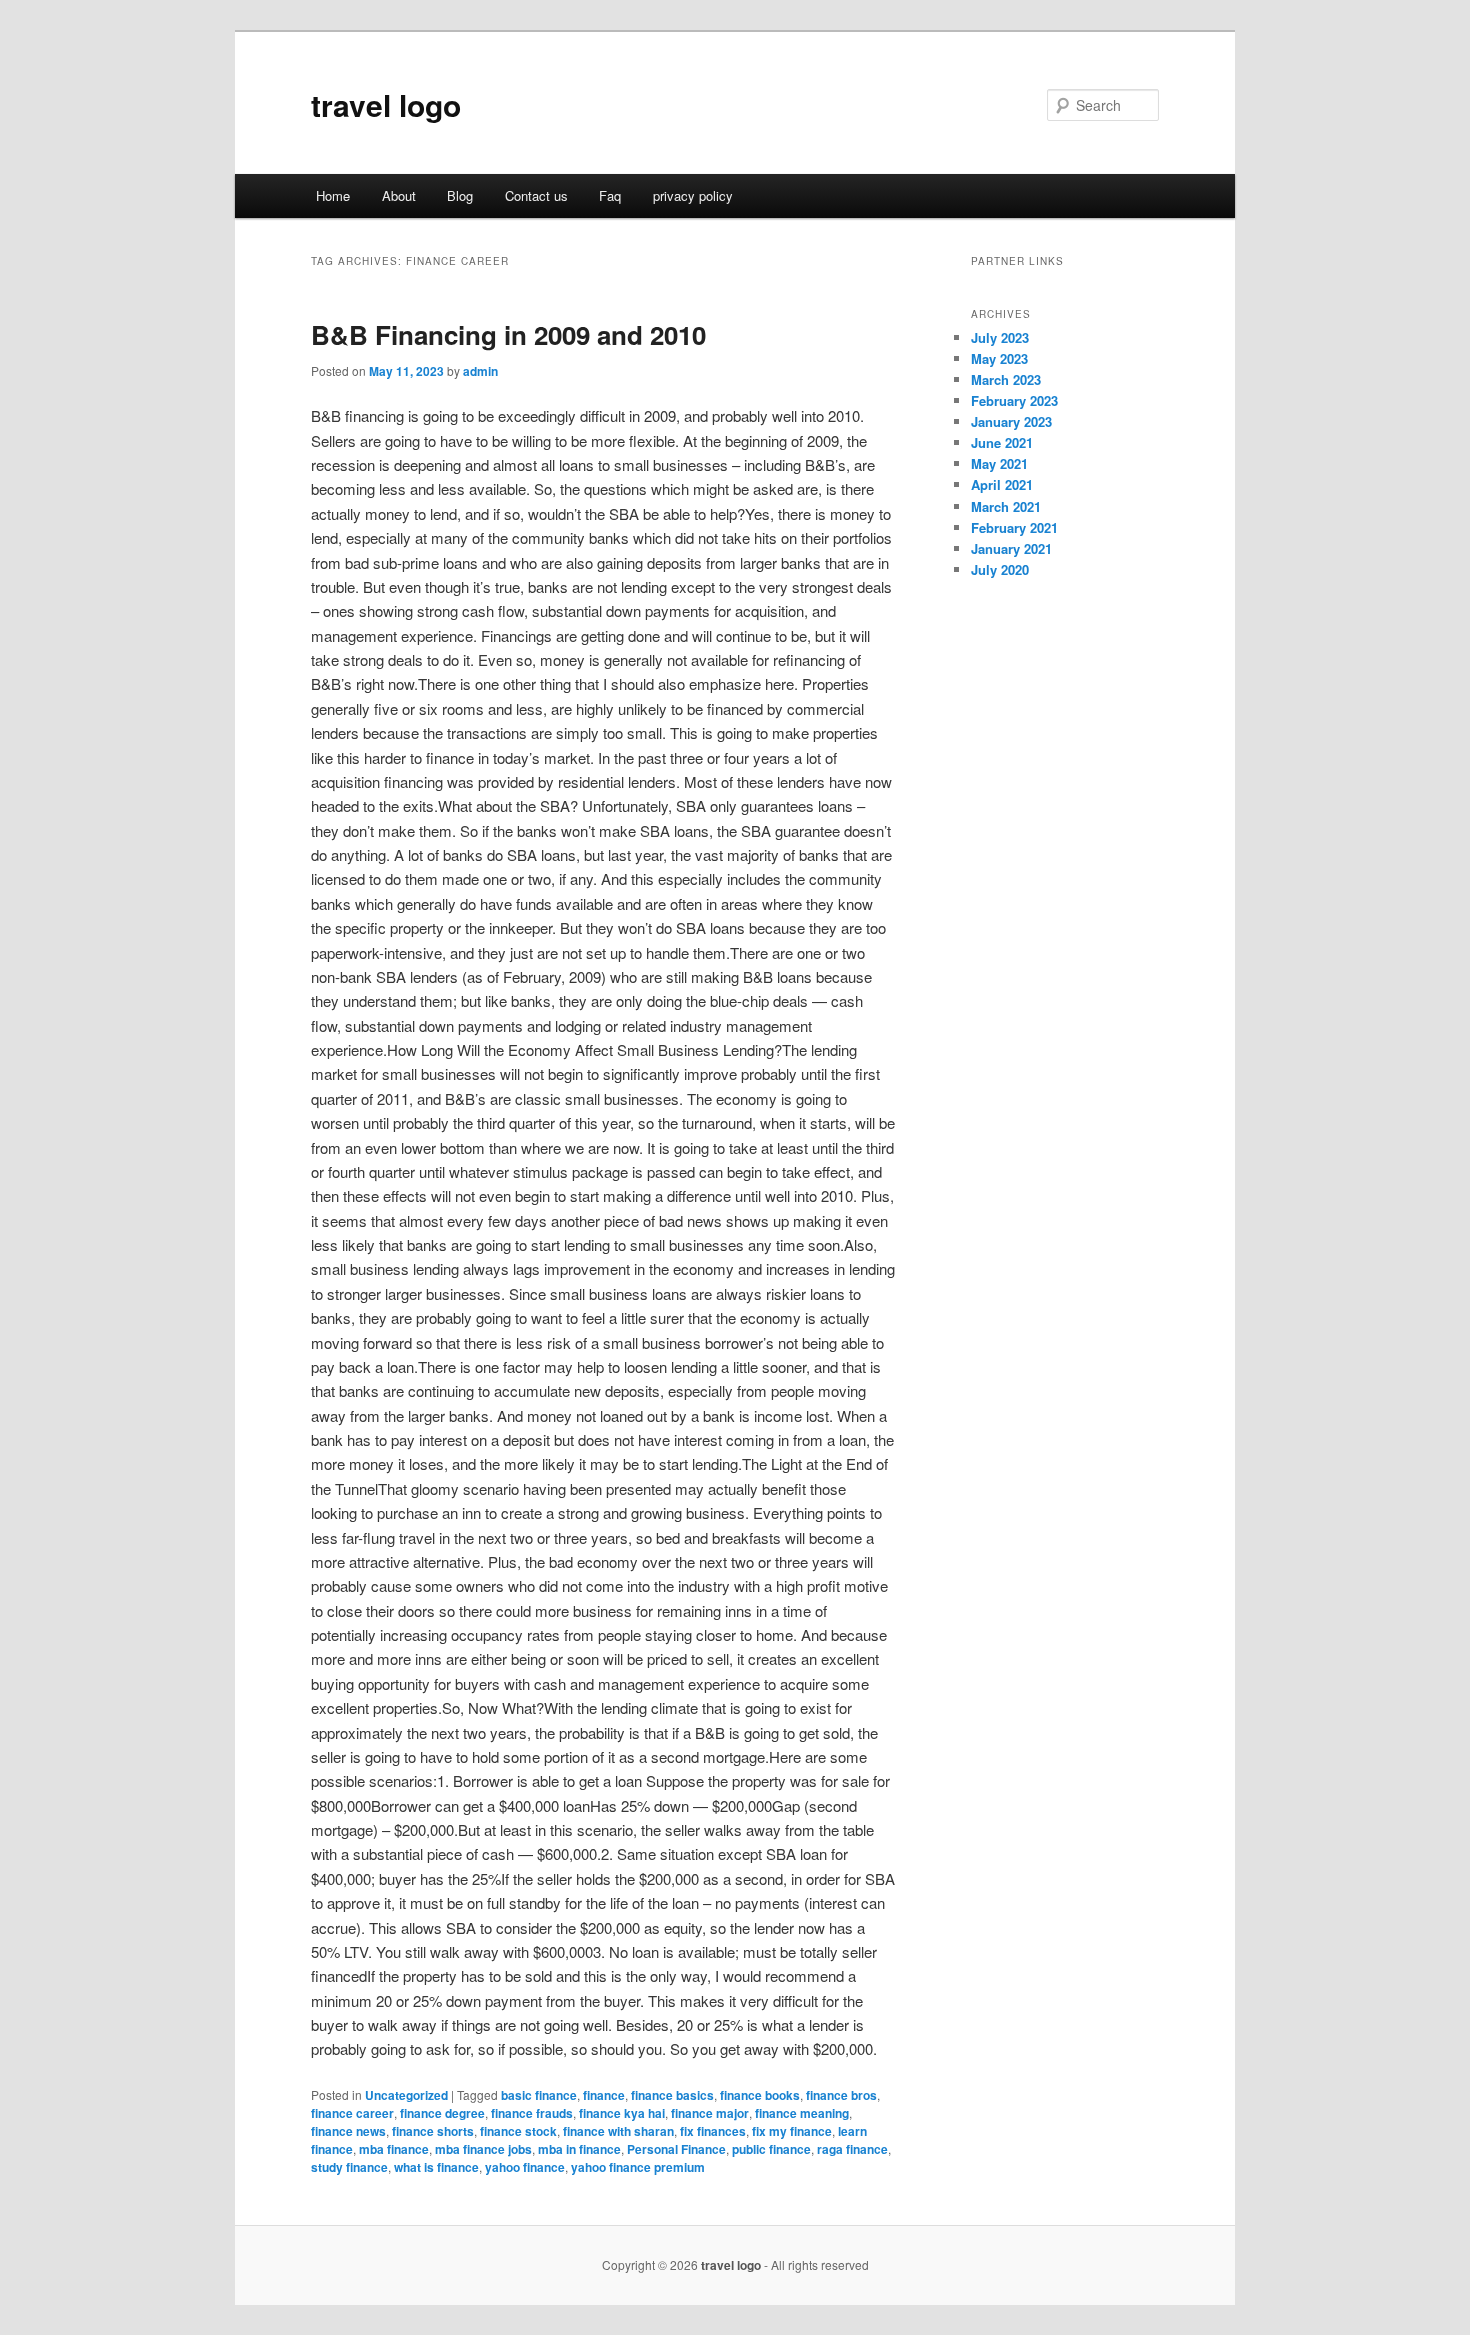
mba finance (394, 2149)
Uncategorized (406, 2095)
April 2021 (1002, 484)
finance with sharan (618, 2131)
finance (604, 2095)
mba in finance (579, 2149)
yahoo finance (525, 2167)
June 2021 (1002, 442)
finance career (352, 2113)
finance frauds (532, 2113)
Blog (460, 195)
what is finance (436, 2167)
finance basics (672, 2095)
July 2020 (1000, 569)
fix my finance (792, 2131)
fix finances (713, 2131)
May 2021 (999, 463)
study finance (349, 2167)
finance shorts (433, 2131)
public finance (771, 2149)
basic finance (539, 2095)
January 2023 (1011, 421)
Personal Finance (676, 2149)
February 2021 (1014, 527)
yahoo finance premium (638, 2167)
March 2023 (1006, 379)
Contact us (536, 195)
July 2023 (1000, 337)
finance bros (841, 2095)
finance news (348, 2131)
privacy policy (693, 195)
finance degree (442, 2113)
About (399, 195)
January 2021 (1011, 548)
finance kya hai (622, 2113)
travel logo (386, 104)
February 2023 (1014, 400)
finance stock (518, 2131)
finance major (710, 2113)
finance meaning (802, 2113)
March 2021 (1006, 506)
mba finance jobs (483, 2149)
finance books (760, 2095)
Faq (610, 195)
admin (480, 371)
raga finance (852, 2149)
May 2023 (999, 358)
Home (333, 195)
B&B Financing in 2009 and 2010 (508, 334)
